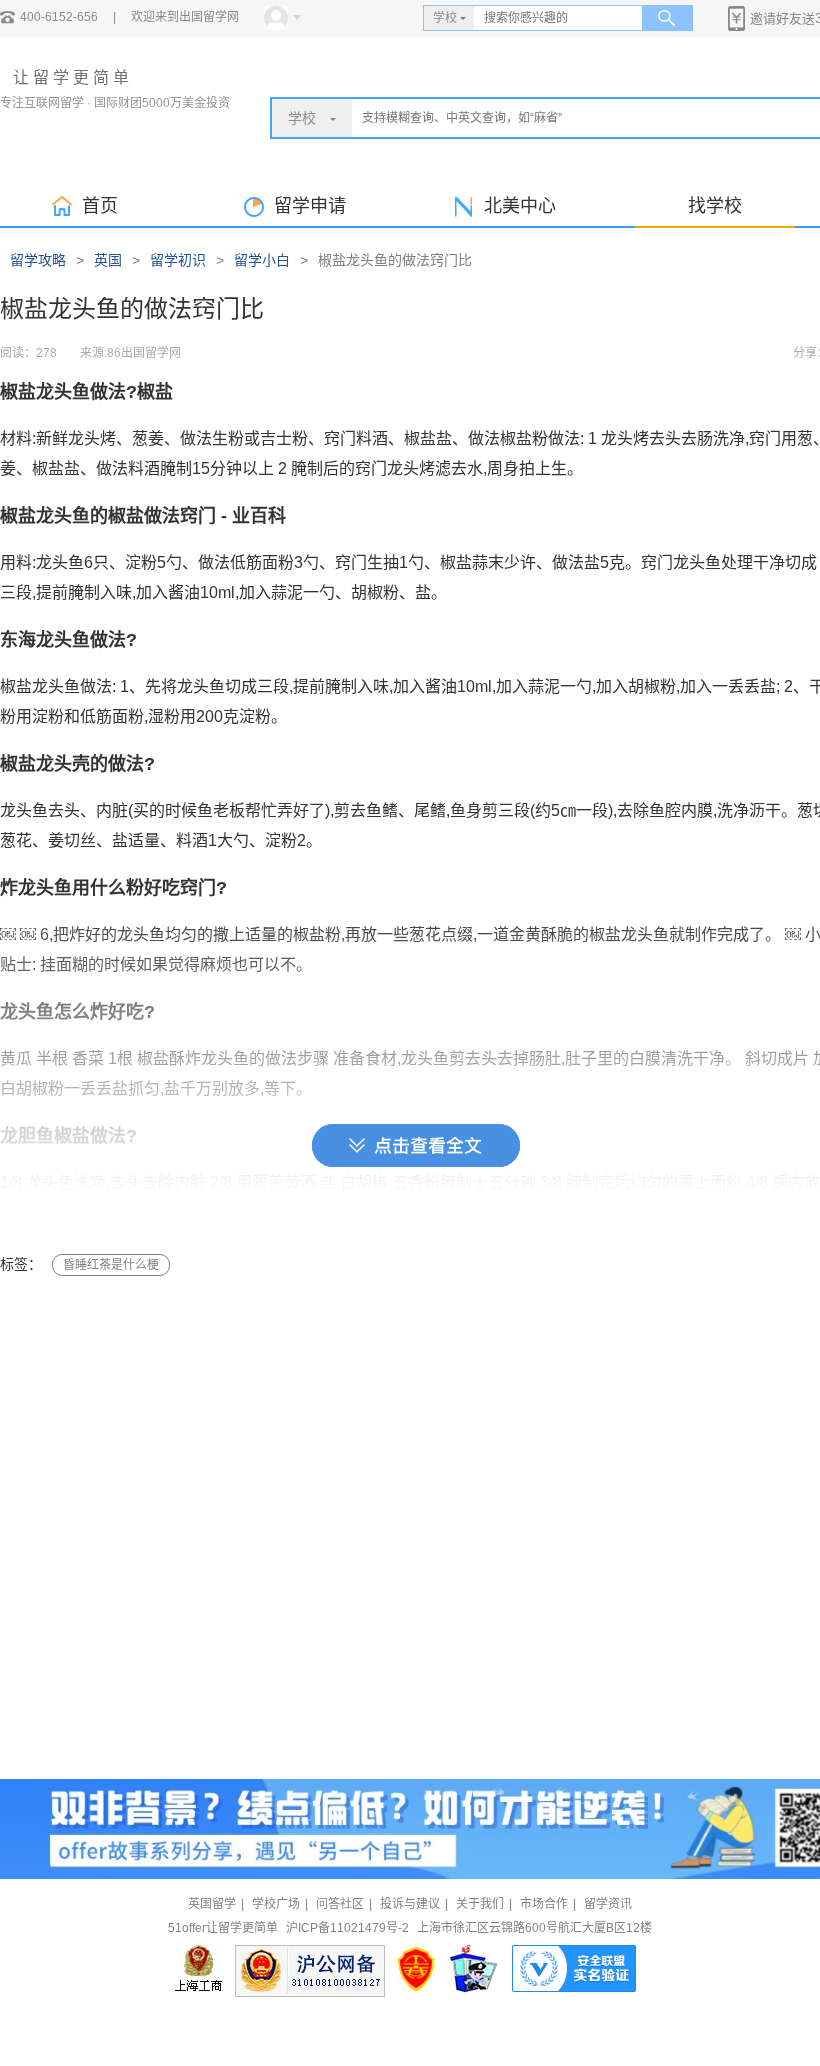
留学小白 (262, 260)
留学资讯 (608, 1904)
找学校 (715, 206)
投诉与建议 (410, 1904)
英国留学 (212, 1904)
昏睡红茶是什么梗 (111, 1265)
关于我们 (480, 1904)
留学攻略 (38, 260)
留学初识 (178, 260)
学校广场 (276, 1904)
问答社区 (340, 1904)
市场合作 (544, 1904)
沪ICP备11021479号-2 (347, 1928)
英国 (108, 260)
